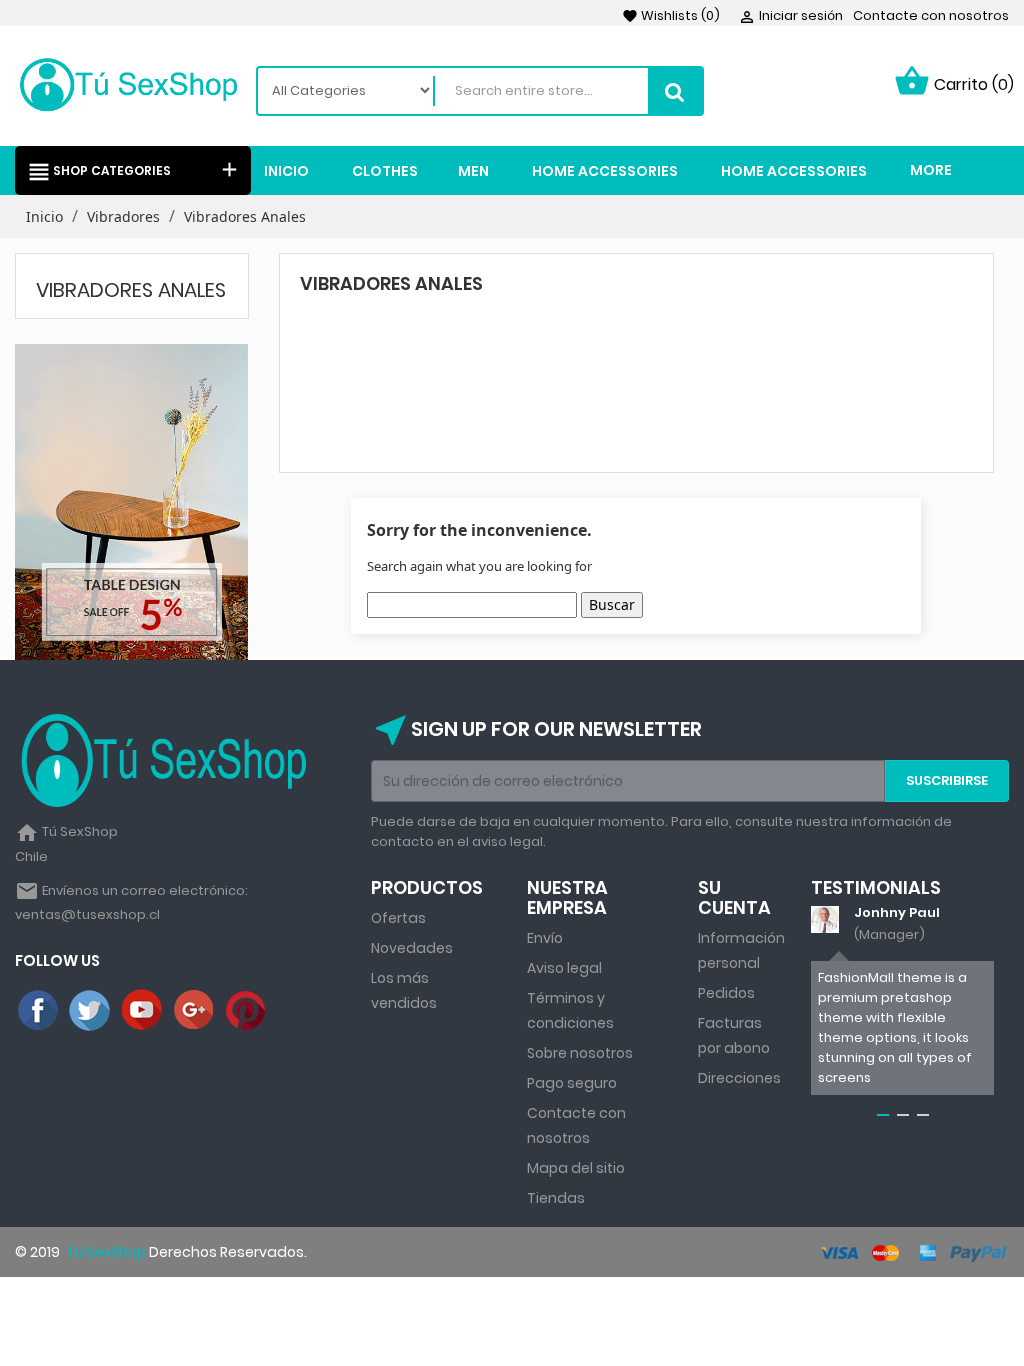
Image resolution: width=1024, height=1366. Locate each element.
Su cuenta (734, 897)
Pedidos (726, 993)
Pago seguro (572, 1083)
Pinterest (247, 1011)
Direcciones (739, 1078)
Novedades (412, 948)
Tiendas (556, 1198)
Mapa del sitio (576, 1168)
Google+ (195, 1011)
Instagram (299, 1011)
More (931, 170)
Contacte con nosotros (931, 15)
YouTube (143, 1011)
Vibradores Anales (131, 290)
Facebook (39, 1011)
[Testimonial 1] (824, 919)
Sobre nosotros (580, 1053)
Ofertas (398, 918)
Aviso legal (564, 968)
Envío (545, 938)
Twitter (91, 1011)
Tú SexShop (104, 1252)
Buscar (612, 604)
